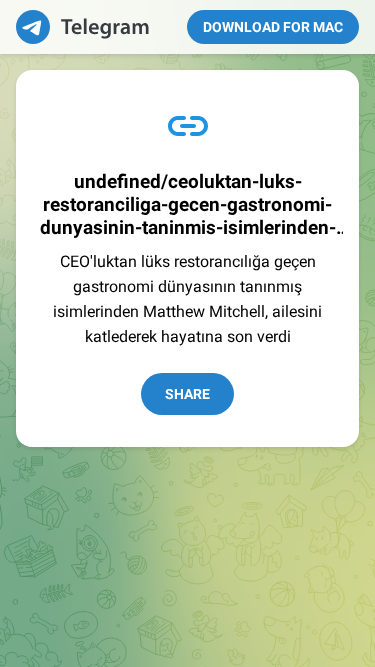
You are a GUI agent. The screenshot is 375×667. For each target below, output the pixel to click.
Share (187, 394)
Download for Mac (273, 27)
